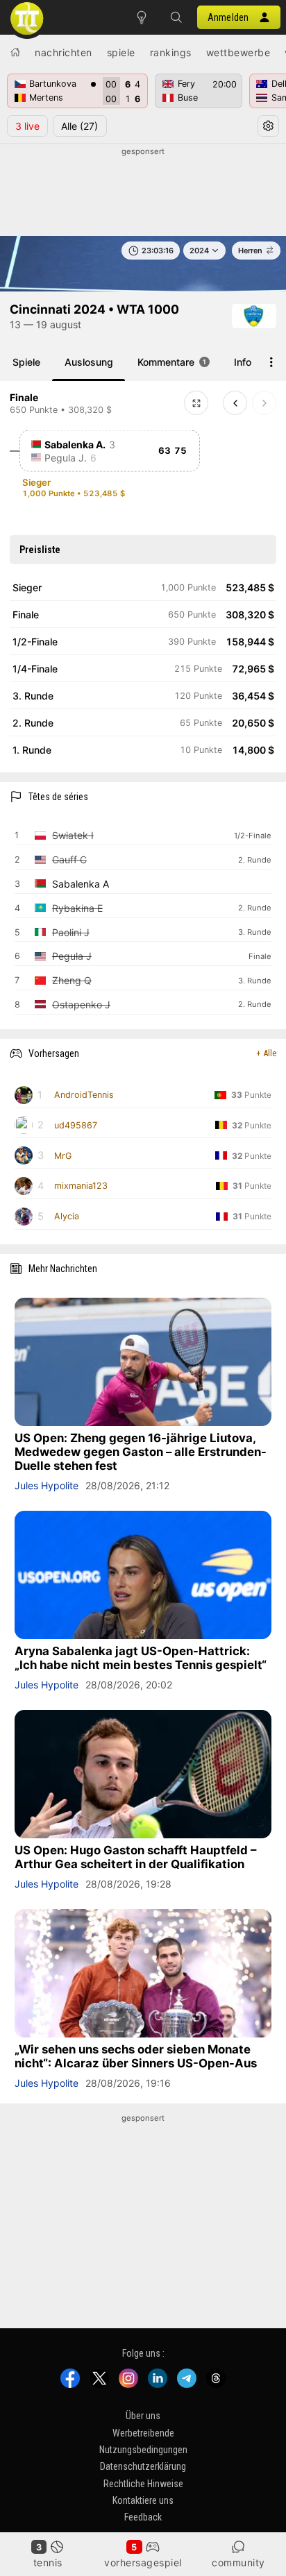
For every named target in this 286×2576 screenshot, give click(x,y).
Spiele (121, 52)
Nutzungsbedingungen (143, 2450)
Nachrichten (64, 52)
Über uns (143, 2416)
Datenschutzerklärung (143, 2467)
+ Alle (266, 1053)
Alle (79, 126)
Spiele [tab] (26, 362)
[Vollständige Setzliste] (196, 403)
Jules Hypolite (47, 1485)
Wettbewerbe (238, 52)
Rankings (171, 52)
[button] (176, 17)
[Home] (15, 52)
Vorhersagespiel (143, 2562)
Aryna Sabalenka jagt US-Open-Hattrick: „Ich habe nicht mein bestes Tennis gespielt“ (141, 1658)
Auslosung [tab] (89, 362)
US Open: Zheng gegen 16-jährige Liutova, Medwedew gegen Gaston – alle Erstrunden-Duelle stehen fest (141, 1452)
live (27, 126)
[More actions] (271, 362)
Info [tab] (243, 362)
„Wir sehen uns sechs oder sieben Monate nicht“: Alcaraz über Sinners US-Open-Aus (136, 2056)
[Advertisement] (143, 192)
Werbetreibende (143, 2433)
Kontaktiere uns (143, 2501)
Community (238, 2562)
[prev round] (235, 403)
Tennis (48, 2562)
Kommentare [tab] (172, 362)
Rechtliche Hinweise (143, 2484)
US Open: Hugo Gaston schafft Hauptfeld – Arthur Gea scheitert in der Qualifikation (135, 1857)
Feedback (143, 2518)
